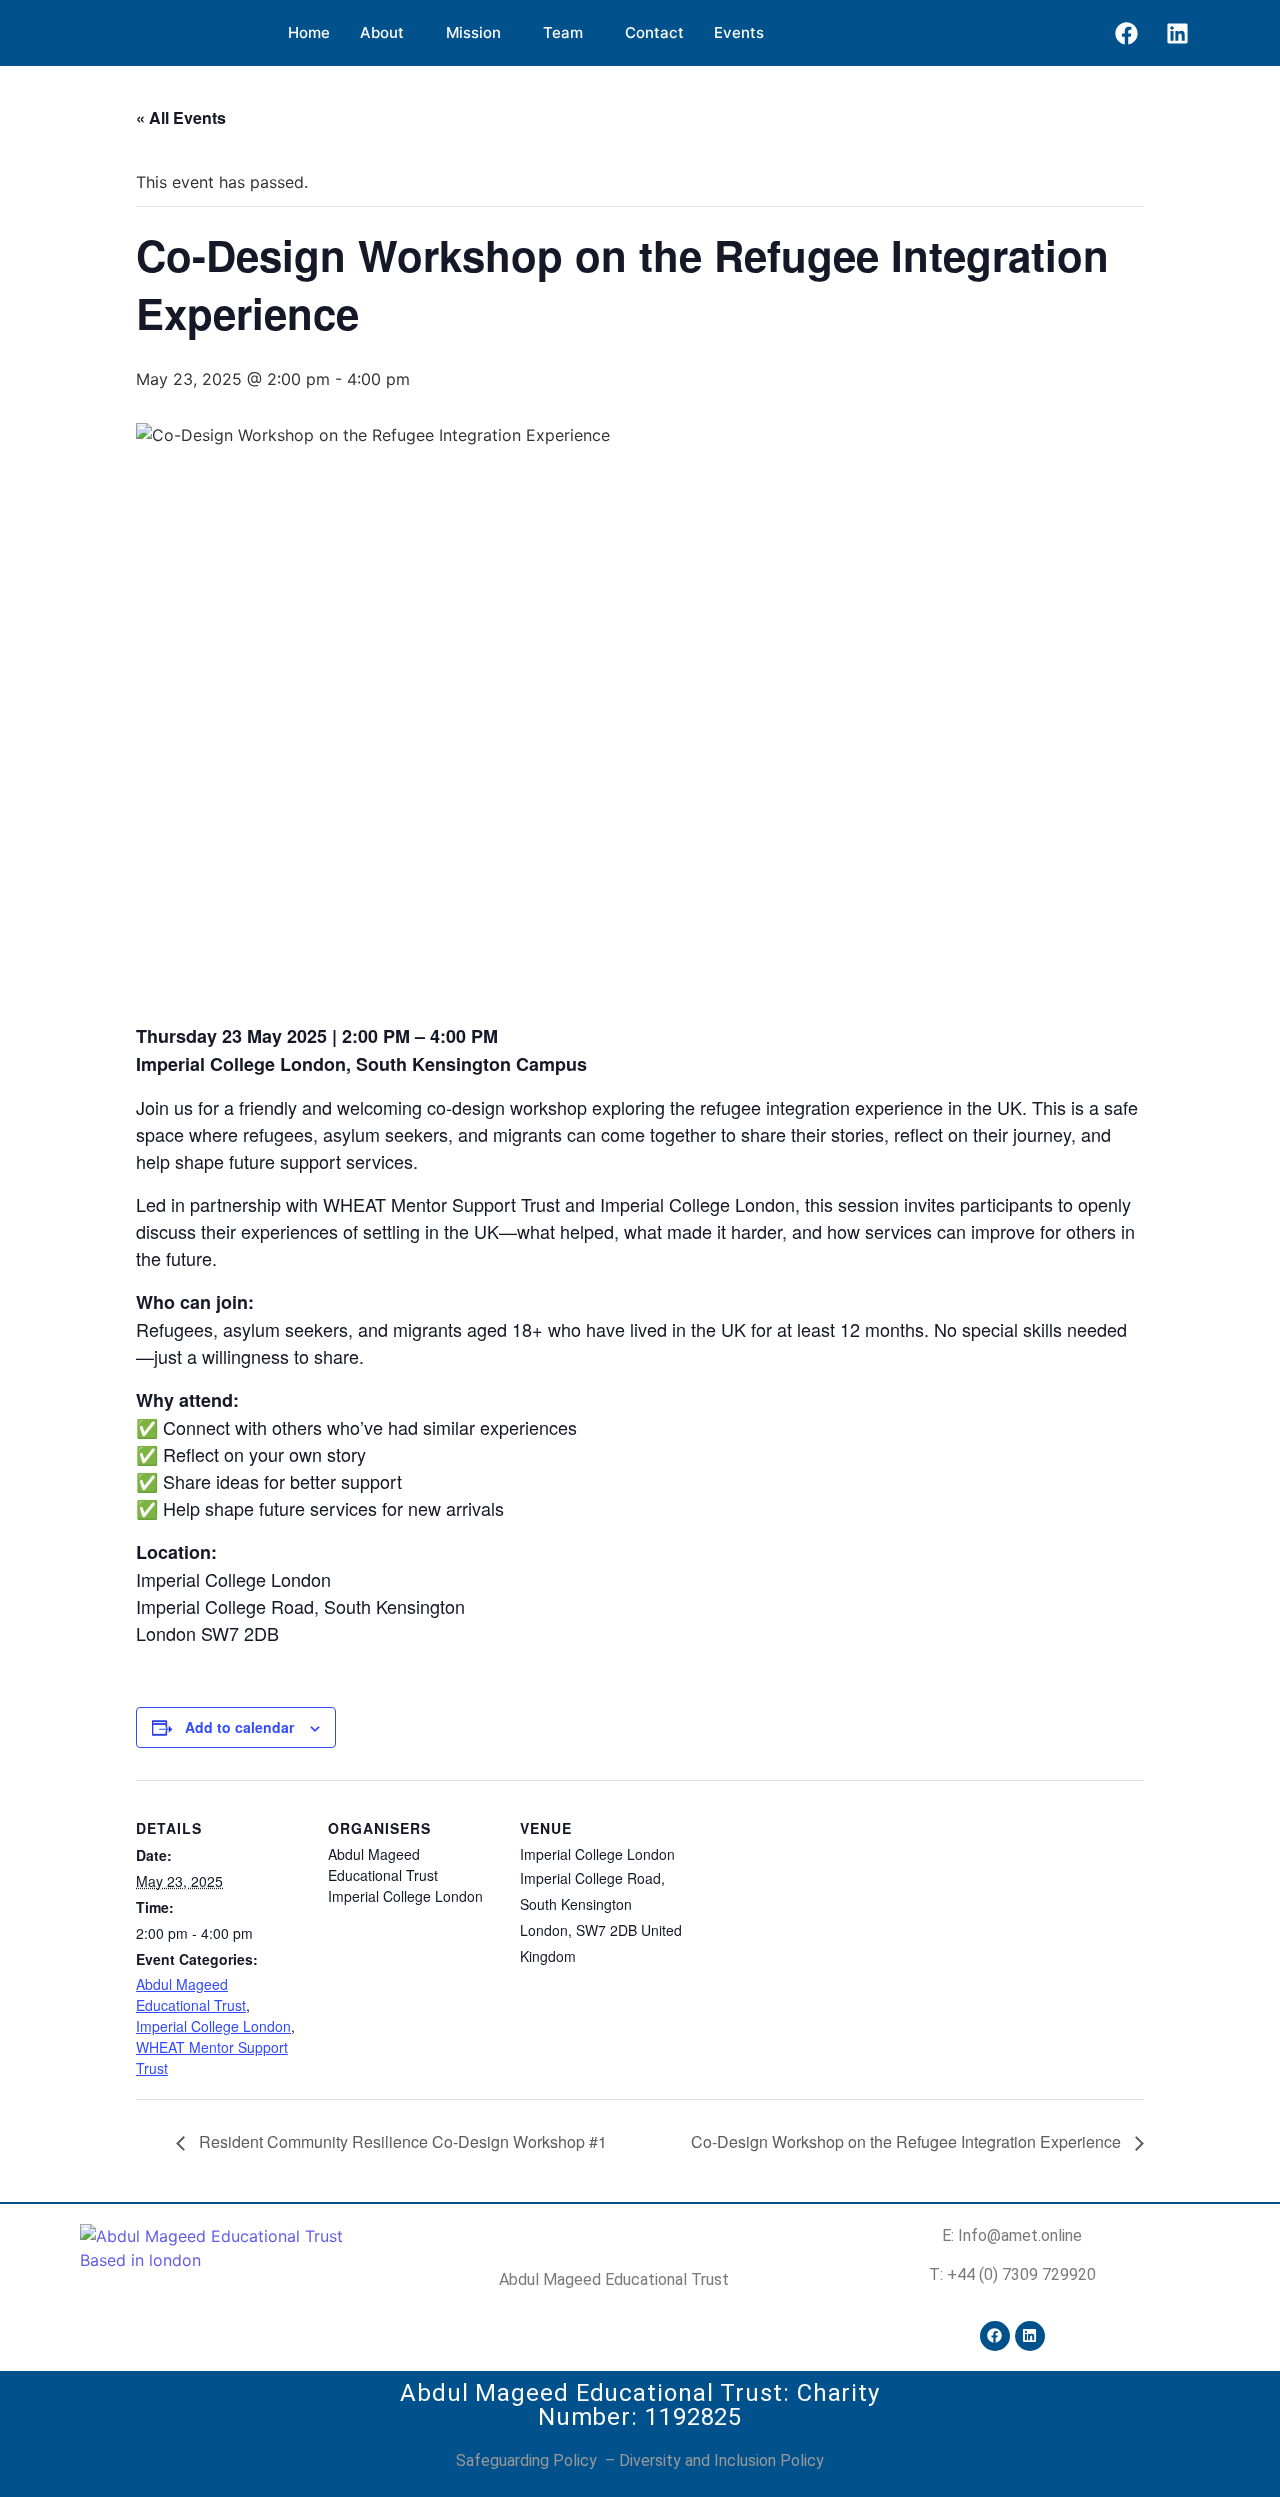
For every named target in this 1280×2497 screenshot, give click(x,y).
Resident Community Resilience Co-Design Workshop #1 (401, 2141)
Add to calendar (239, 1727)
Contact (654, 32)
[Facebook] (1126, 33)
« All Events (181, 117)
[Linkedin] (1177, 33)
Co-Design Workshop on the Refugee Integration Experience (908, 2141)
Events (739, 32)
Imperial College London (213, 2026)
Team (563, 32)
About (382, 32)
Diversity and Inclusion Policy (721, 2460)
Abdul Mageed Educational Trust (191, 1994)
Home (309, 32)
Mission (473, 32)
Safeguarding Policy (528, 2460)
